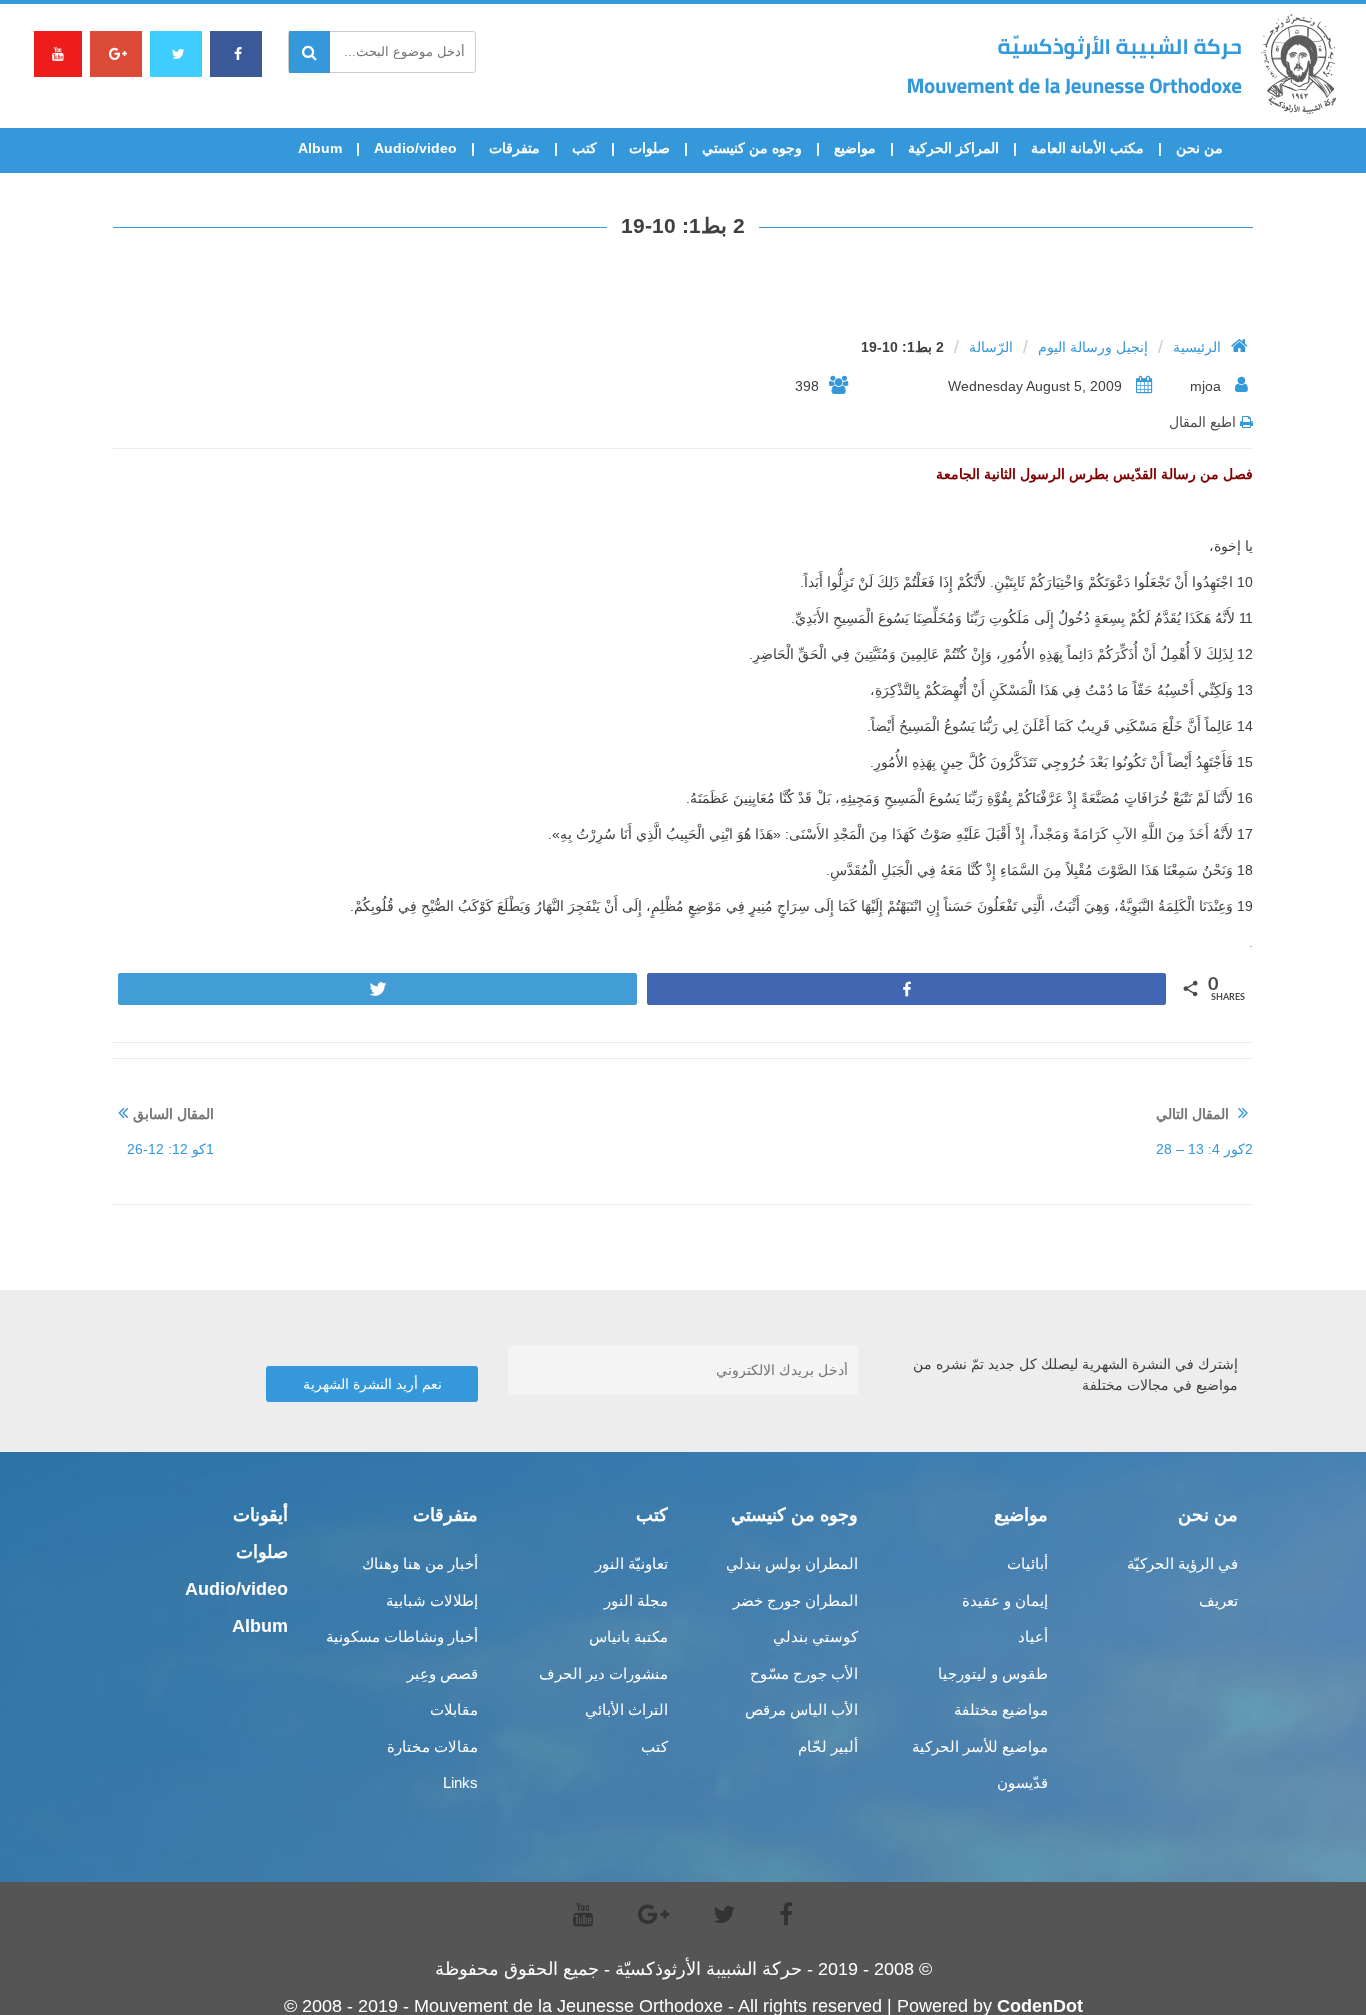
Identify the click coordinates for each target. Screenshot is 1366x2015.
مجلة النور (636, 1600)
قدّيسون (1022, 1782)
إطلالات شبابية (432, 1600)
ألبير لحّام (828, 1746)
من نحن (1199, 148)
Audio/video (415, 148)
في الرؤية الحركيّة (1182, 1563)
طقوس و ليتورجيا (993, 1673)
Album (320, 148)
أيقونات (260, 1515)
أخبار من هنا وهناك (420, 1563)
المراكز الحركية (953, 148)
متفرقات (514, 148)
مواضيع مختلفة (1001, 1709)
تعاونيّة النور (631, 1563)
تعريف (1218, 1600)
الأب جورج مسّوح (804, 1673)
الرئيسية (1197, 347)
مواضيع (855, 148)
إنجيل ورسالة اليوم (1093, 347)
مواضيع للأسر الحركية (980, 1746)
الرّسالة (991, 347)
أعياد (1033, 1636)
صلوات (649, 148)
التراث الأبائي (626, 1709)
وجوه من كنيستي (752, 148)
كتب (584, 148)
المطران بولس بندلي (792, 1563)
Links (460, 1782)
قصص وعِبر (442, 1673)
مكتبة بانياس (628, 1636)
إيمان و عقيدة (1005, 1600)
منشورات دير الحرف (603, 1673)
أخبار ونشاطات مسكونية (402, 1636)
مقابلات (454, 1709)
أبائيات (1027, 1563)
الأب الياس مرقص (801, 1709)
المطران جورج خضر (795, 1600)
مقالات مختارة (432, 1746)
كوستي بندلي (815, 1636)
